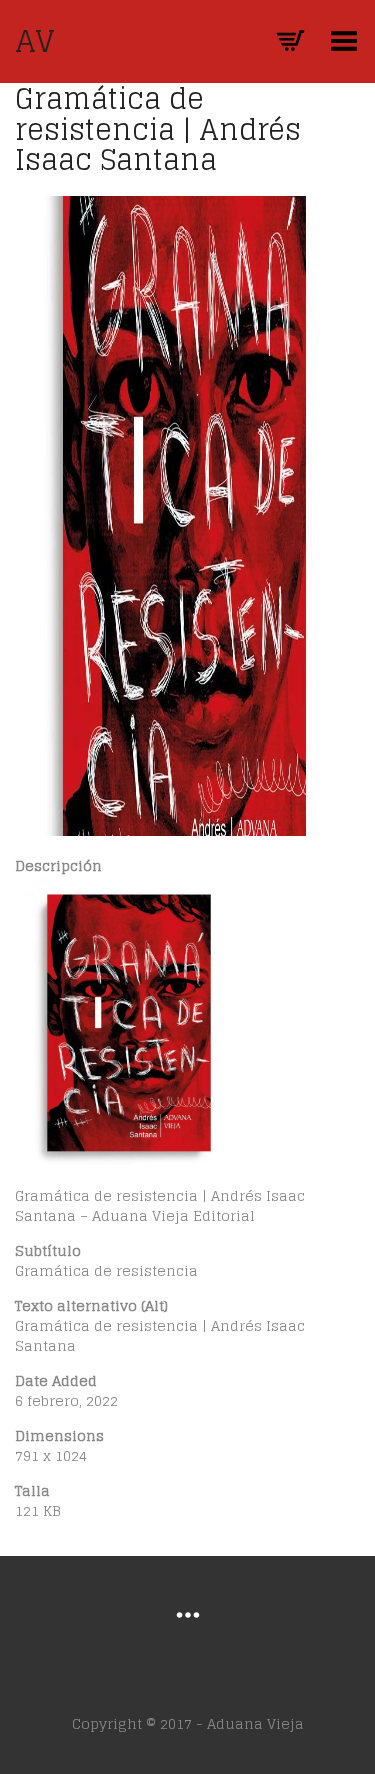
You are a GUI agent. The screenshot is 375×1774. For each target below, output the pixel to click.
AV (35, 41)
